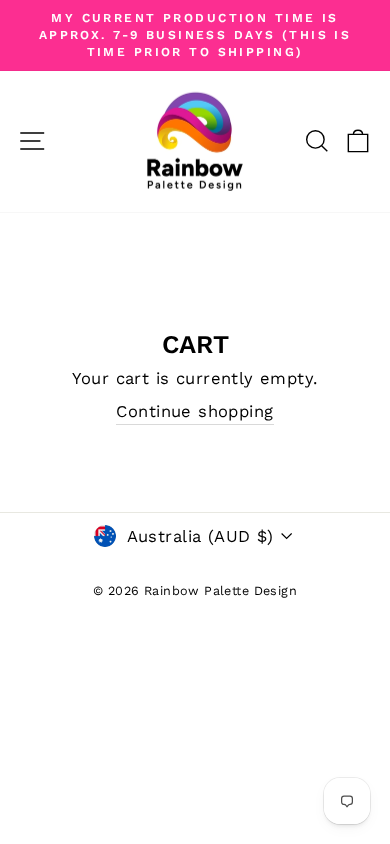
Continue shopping (194, 411)
